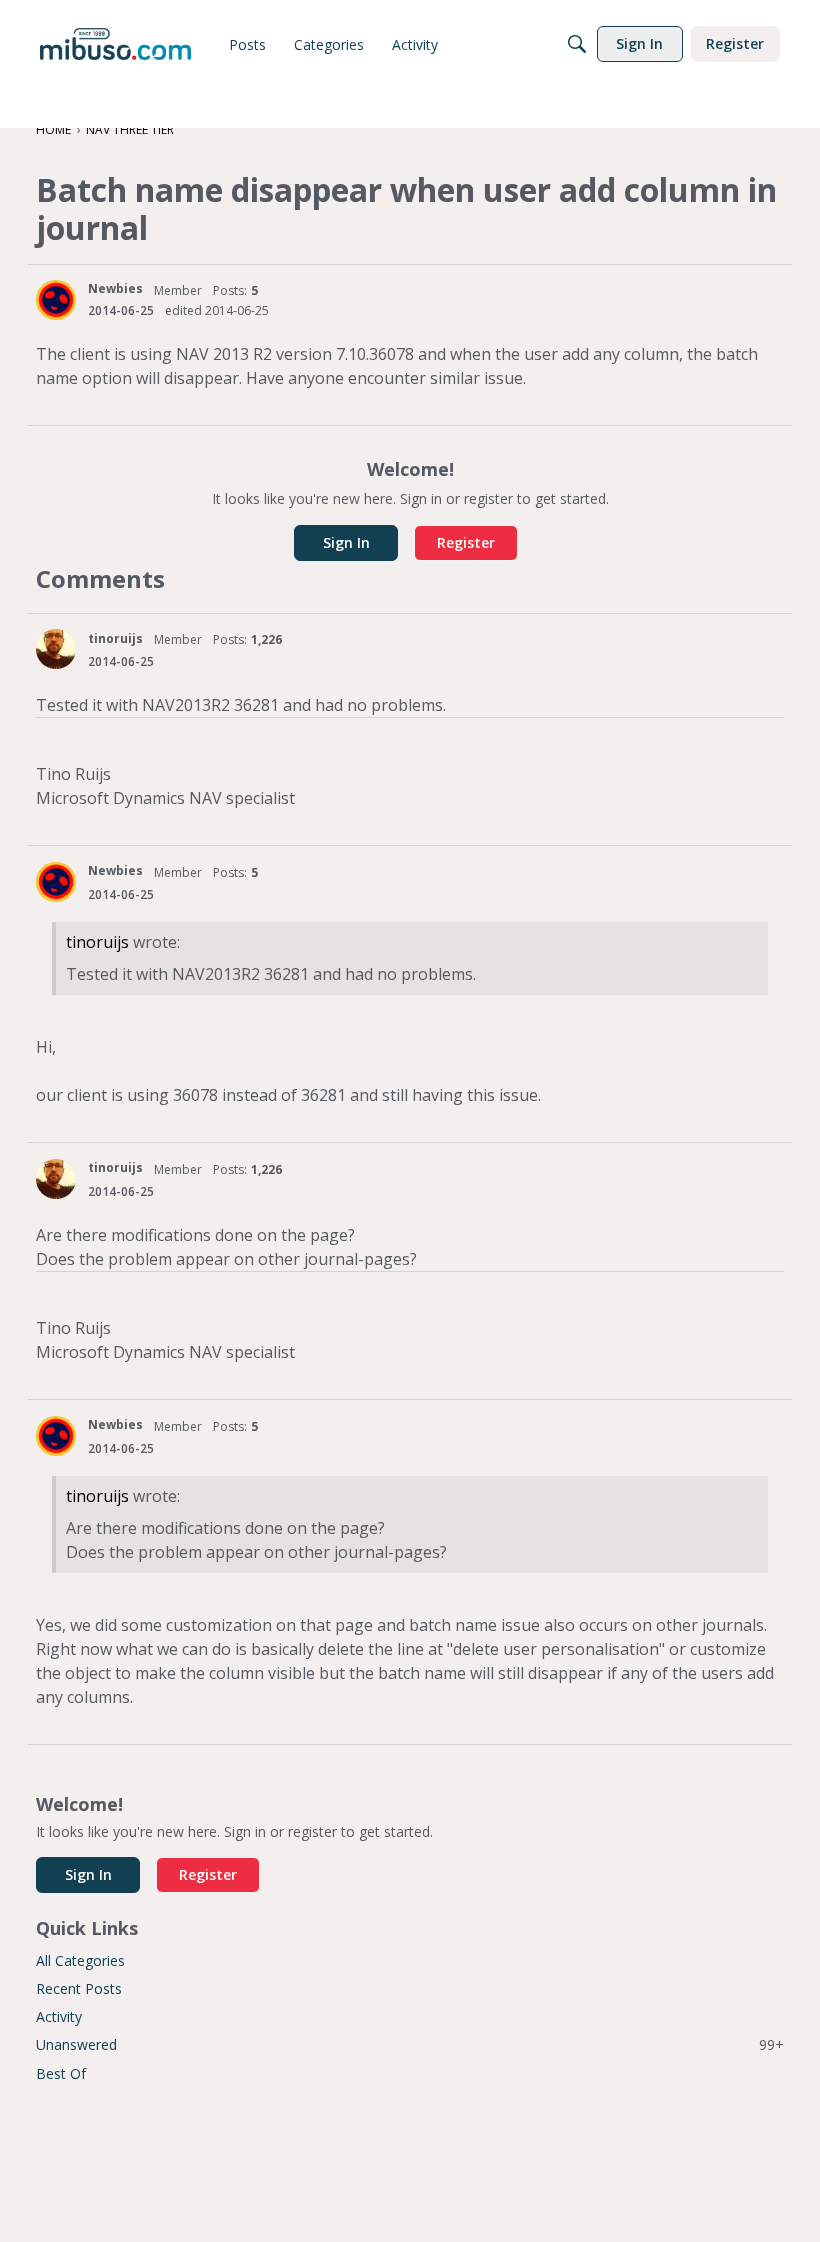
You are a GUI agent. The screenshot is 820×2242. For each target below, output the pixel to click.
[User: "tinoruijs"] (56, 649)
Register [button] (466, 542)
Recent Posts (79, 1988)
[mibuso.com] (115, 44)
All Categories (80, 1960)
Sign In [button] (346, 542)
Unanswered (410, 2044)
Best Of (61, 2073)
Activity (59, 2016)
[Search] (577, 44)
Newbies (115, 288)
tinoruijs (115, 638)
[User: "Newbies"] (56, 300)
